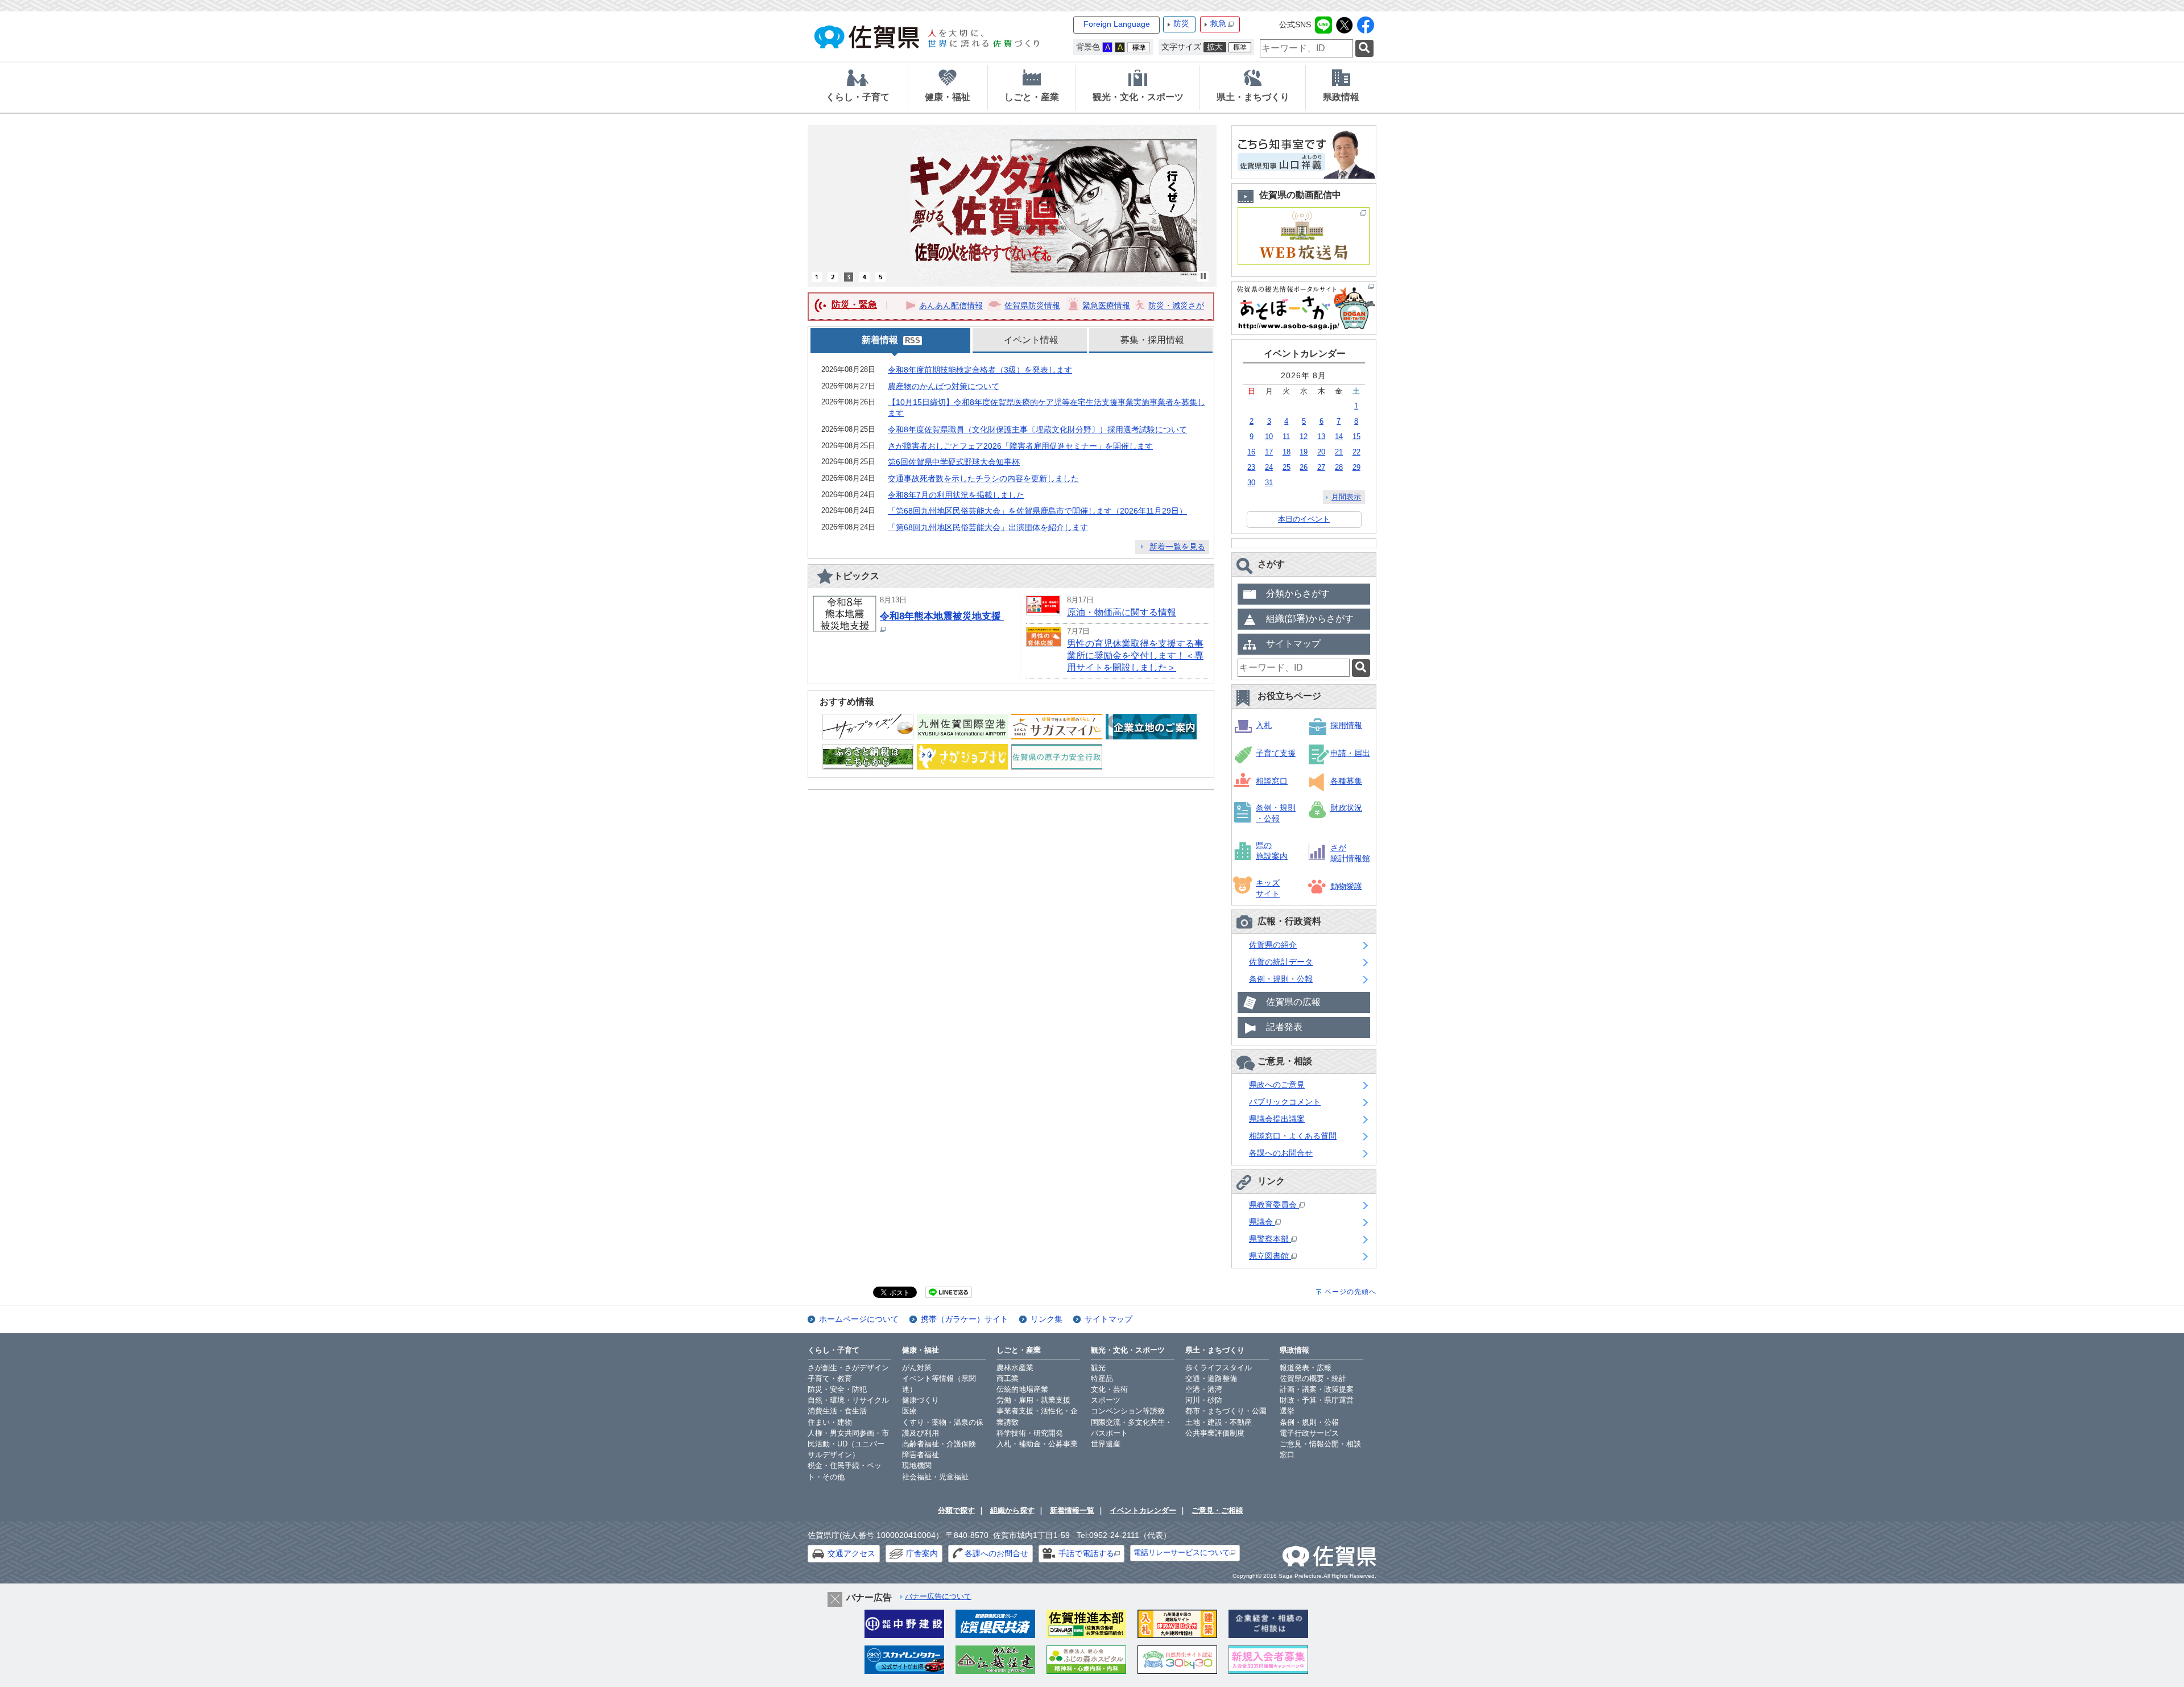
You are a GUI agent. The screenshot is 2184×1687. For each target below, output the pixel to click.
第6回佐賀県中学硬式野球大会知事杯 (954, 462)
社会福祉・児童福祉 (935, 1477)
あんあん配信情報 (951, 305)
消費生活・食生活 (837, 1411)
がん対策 (917, 1368)
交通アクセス (851, 1553)
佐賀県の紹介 (1273, 945)
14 (1339, 437)
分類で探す (956, 1510)
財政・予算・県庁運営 (1317, 1400)
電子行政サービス (1309, 1433)
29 (1356, 467)
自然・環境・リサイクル (848, 1400)
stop (1203, 276)
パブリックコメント (1285, 1102)
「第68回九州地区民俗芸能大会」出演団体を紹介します (988, 527)
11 (1286, 437)
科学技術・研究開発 (1030, 1433)
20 (1321, 452)
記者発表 (1284, 1027)
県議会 (1262, 1222)
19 (1304, 452)
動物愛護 (1346, 886)
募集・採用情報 (1152, 340)
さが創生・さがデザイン (848, 1368)
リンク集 (1046, 1319)
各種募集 (1346, 781)
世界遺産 (1106, 1444)
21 (1339, 452)
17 (1269, 452)
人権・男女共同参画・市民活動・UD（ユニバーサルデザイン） (848, 1444)
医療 (909, 1411)
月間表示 (1346, 497)
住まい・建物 (830, 1422)
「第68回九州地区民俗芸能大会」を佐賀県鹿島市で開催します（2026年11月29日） (1037, 511)
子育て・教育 (830, 1378)
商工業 (1008, 1378)
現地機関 (917, 1465)
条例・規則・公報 (1281, 979)
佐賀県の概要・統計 (1313, 1378)
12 (1304, 437)
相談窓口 (1272, 781)
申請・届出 (1350, 753)
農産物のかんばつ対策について (944, 386)
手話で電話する (1086, 1553)
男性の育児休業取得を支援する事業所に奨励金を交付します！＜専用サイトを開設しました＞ (1135, 656)
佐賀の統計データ (1281, 962)
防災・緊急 (854, 305)
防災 (1181, 23)
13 (1321, 437)
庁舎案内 (922, 1553)
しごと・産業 (1019, 1350)
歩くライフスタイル (1219, 1368)
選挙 (1287, 1411)
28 (1339, 467)
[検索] (1364, 49)
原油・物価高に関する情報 (1122, 612)
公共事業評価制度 (1215, 1433)
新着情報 (880, 340)
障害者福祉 (921, 1455)
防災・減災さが (1176, 305)
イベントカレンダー (1143, 1510)
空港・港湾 (1204, 1389)
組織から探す (1012, 1510)
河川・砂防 (1204, 1400)
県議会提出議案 (1277, 1119)
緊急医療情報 (1106, 305)
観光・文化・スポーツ (1128, 1350)
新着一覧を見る (1177, 547)
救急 (1218, 23)
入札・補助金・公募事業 (1037, 1444)
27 (1321, 467)
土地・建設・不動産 (1219, 1422)
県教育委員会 (1274, 1205)
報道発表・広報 (1306, 1368)
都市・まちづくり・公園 (1226, 1411)
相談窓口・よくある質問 (1293, 1136)
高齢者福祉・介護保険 (939, 1444)
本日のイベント (1304, 519)
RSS (913, 341)
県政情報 (1294, 1350)
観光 (1098, 1368)
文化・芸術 (1109, 1389)
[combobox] (1306, 48)
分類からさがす (1298, 594)
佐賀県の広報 (1293, 1002)
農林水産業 (1015, 1368)
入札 (1264, 725)
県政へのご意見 (1277, 1085)
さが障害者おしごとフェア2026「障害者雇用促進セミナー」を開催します (1020, 446)
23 (1251, 467)
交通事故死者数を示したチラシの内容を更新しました (983, 478)
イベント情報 (1031, 340)
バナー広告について (938, 1596)
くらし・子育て (834, 1350)
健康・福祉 (921, 1350)
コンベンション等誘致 (1128, 1411)
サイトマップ (1293, 644)
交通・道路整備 (1211, 1378)
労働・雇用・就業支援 (1033, 1400)
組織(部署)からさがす (1310, 619)
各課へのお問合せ (1281, 1153)
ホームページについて (859, 1319)
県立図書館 (1270, 1256)
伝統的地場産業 (1022, 1389)
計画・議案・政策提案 (1317, 1389)
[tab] (858, 88)
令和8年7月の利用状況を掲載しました (956, 495)
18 (1287, 452)
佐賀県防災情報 (1032, 305)
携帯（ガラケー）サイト (965, 1319)
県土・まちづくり (1215, 1350)
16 (1251, 452)
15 (1356, 437)
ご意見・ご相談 (1217, 1510)
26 (1304, 467)
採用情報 (1346, 725)
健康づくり (921, 1400)
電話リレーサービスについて (1182, 1552)
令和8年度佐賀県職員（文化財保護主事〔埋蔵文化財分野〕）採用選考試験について (1037, 429)
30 (1251, 483)
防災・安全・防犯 (837, 1389)
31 (1269, 483)
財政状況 (1346, 808)
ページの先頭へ (1350, 1292)
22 (1356, 452)
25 (1287, 467)
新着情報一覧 (1072, 1510)
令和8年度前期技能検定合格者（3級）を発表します (980, 370)
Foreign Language (1117, 24)
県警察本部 (1270, 1239)
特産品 (1102, 1378)
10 (1269, 437)
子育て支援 (1276, 753)
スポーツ (1106, 1400)
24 (1269, 467)
